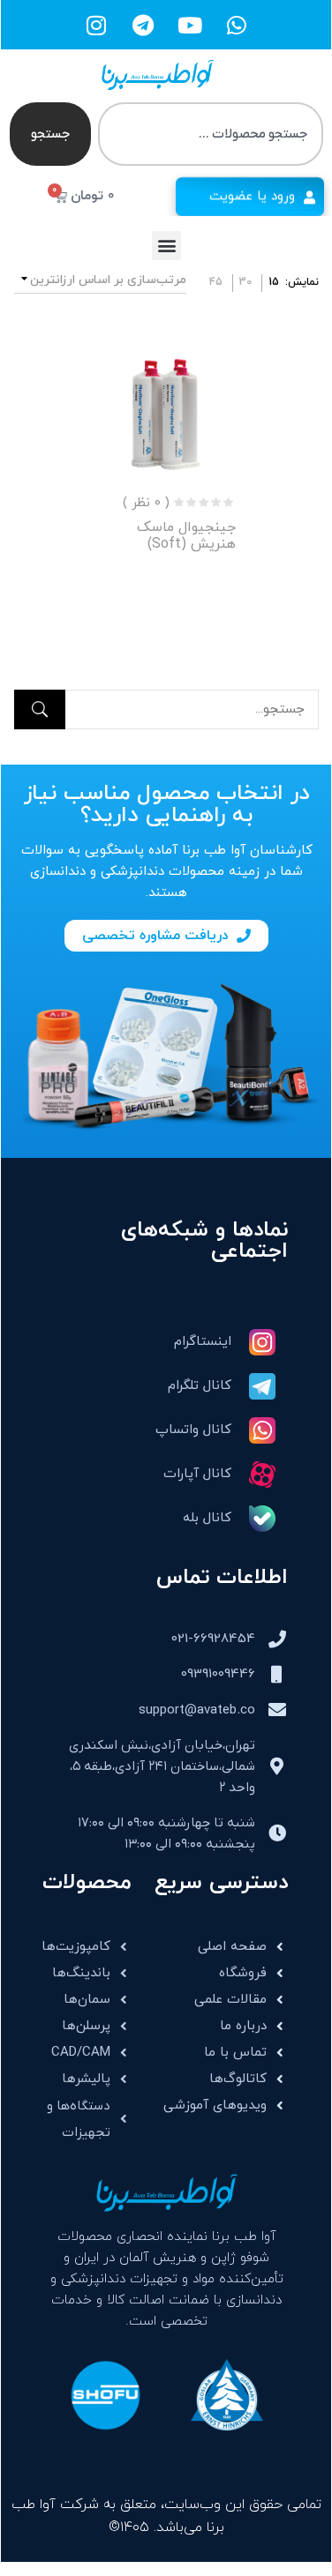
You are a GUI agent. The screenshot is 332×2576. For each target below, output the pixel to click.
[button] (166, 246)
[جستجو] (40, 709)
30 (245, 282)
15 (274, 282)
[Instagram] (96, 25)
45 (216, 282)
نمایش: (302, 282)
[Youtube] (190, 25)
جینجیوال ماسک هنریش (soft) (186, 536)
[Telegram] (143, 25)
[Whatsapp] (237, 25)
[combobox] (211, 134)
